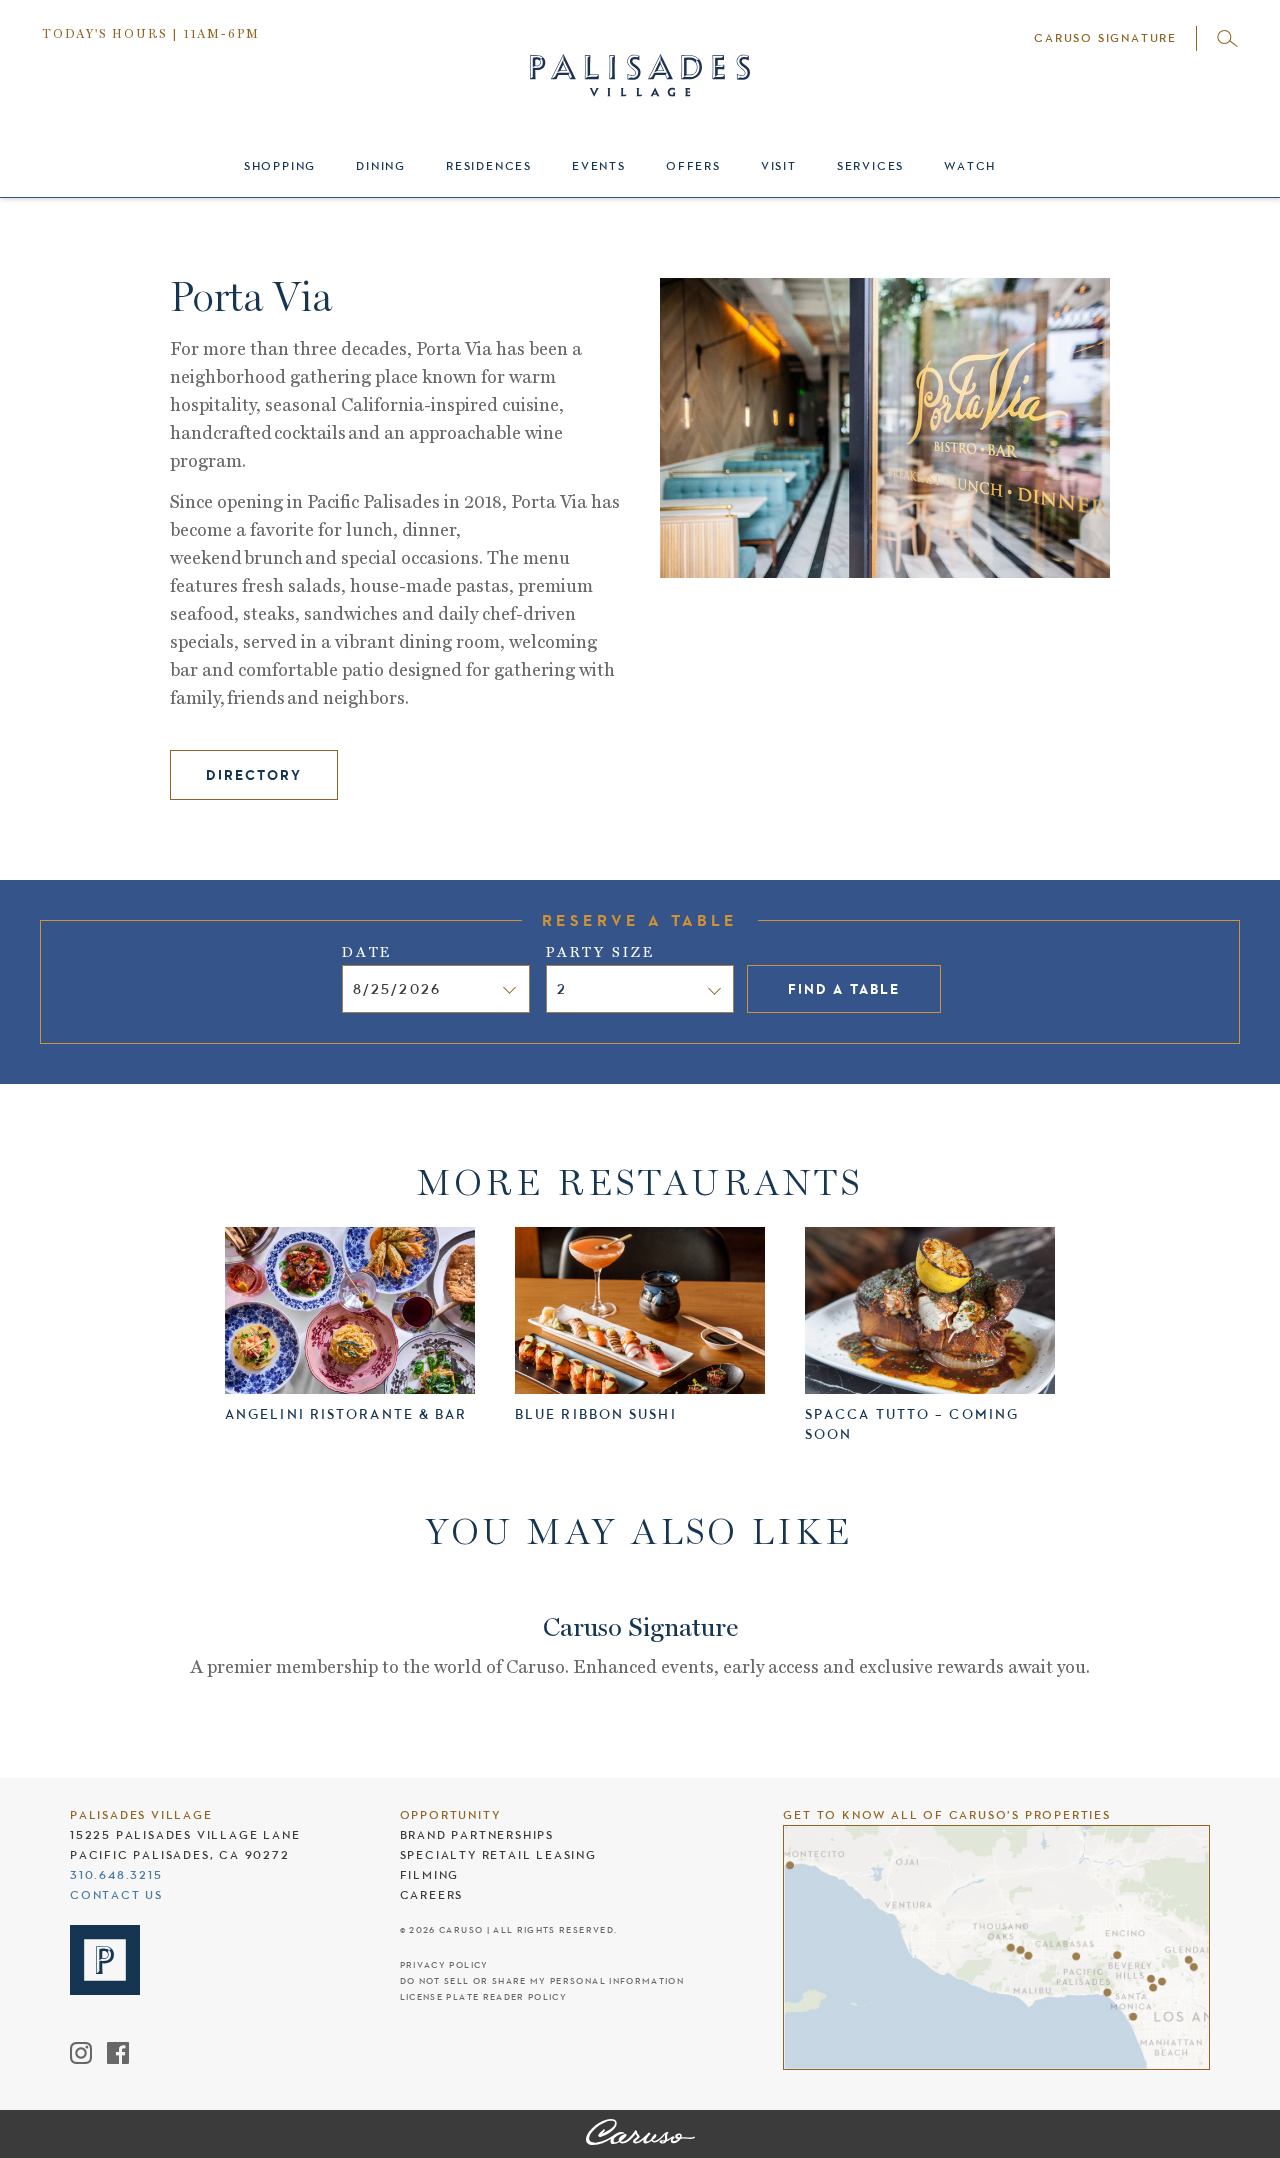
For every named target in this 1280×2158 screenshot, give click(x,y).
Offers (693, 166)
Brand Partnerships (477, 1835)
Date (367, 952)
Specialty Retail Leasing (498, 1855)
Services (870, 166)
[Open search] (1227, 38)
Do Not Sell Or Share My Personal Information (542, 1981)
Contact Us (116, 1895)
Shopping (280, 166)
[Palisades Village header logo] (640, 57)
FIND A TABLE (844, 989)
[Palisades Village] (640, 2134)
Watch (970, 166)
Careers (432, 1895)
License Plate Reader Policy (483, 1997)
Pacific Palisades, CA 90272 (180, 1855)
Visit (779, 166)
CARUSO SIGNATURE (1105, 38)
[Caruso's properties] (996, 1947)
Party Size (600, 952)
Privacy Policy (444, 1965)
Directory (254, 775)
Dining (381, 166)
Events (599, 166)
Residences (489, 166)
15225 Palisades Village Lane (185, 1835)
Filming (430, 1875)
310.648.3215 (116, 1875)
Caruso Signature (640, 1629)
